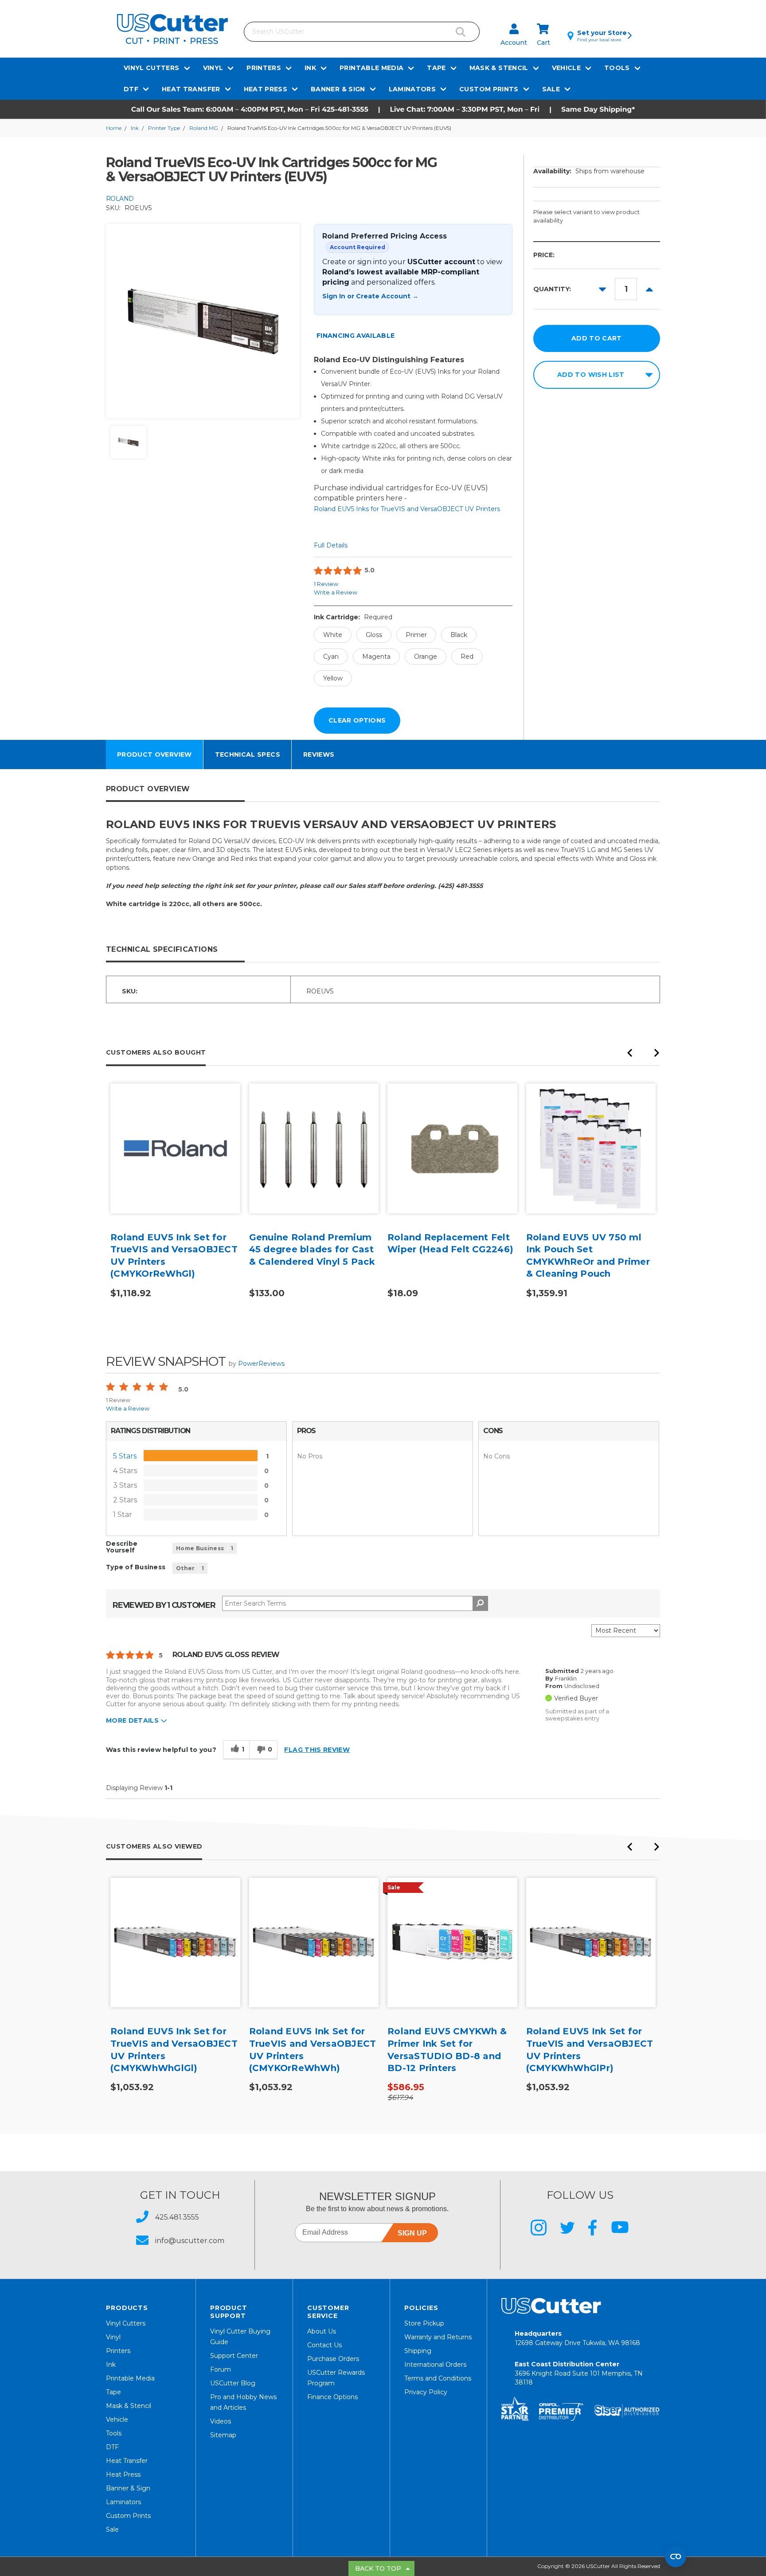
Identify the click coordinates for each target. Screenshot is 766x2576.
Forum (221, 2369)
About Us (322, 2331)
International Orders (435, 2365)
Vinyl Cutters (152, 68)
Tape (436, 68)
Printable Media (371, 68)
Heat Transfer (191, 89)
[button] (383, 109)
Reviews (319, 754)
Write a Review (336, 592)
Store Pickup (424, 2323)
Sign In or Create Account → (370, 296)
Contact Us (324, 2345)
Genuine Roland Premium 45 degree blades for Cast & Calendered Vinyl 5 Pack (312, 1249)
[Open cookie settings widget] (676, 2556)
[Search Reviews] (480, 1603)
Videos (221, 2421)
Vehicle (566, 68)
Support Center (234, 2356)
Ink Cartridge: (353, 617)
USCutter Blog (233, 2383)
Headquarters (577, 2338)
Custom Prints (489, 89)
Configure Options (175, 1162)
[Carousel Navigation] (643, 1055)
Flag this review (317, 1750)
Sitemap (223, 2435)
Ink (310, 68)
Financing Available (356, 336)
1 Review (326, 584)
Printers (264, 68)
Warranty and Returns (438, 2337)
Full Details (331, 545)
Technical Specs (248, 754)
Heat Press (266, 89)
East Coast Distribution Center (579, 2373)
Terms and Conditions (438, 2378)
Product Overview (154, 754)
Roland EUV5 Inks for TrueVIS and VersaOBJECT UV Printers (407, 509)
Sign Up (412, 2233)
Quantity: (552, 289)
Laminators (412, 89)
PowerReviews (261, 1364)
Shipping (418, 2351)
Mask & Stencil (499, 68)
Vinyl (213, 68)
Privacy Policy (426, 2392)
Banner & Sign (338, 89)
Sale (551, 89)
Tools (617, 68)
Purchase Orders (333, 2359)
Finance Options (332, 2397)
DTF (131, 89)
